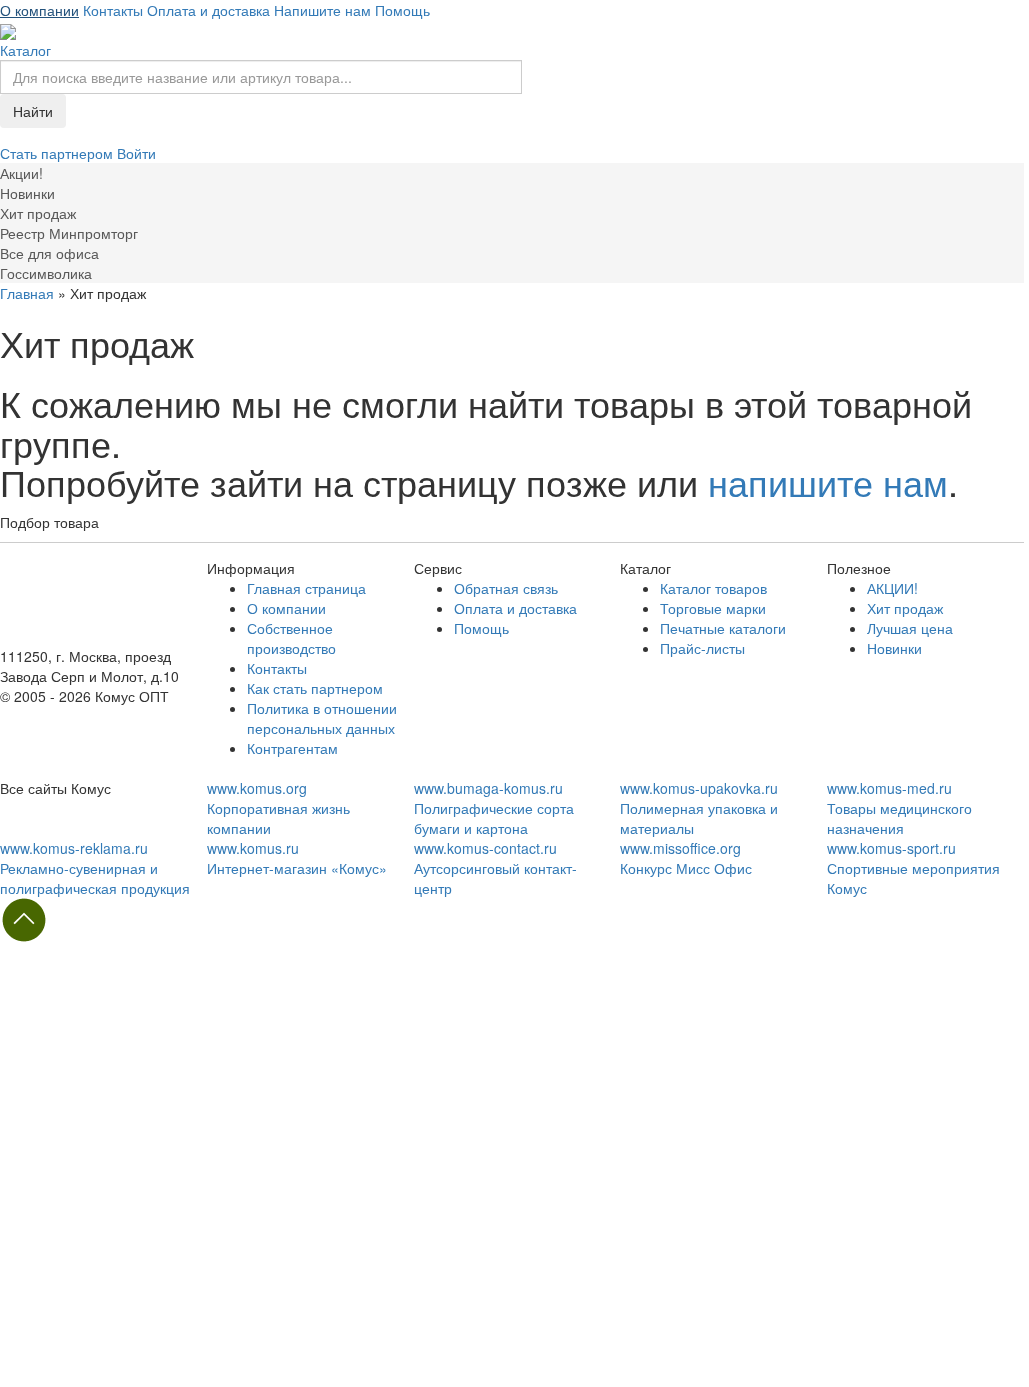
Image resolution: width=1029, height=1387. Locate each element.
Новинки (894, 648)
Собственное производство (291, 638)
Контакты (113, 10)
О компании (39, 10)
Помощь (402, 10)
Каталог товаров (713, 588)
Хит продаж (905, 608)
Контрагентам (292, 748)
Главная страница (306, 588)
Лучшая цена (910, 628)
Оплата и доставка (208, 10)
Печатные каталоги (723, 628)
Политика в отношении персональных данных (322, 718)
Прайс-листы (702, 648)
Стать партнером (58, 153)
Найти (33, 111)
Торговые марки (713, 608)
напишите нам (828, 481)
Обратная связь (506, 588)
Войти (136, 153)
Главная (27, 293)
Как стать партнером (315, 688)
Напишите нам (322, 10)
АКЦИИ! (892, 588)
